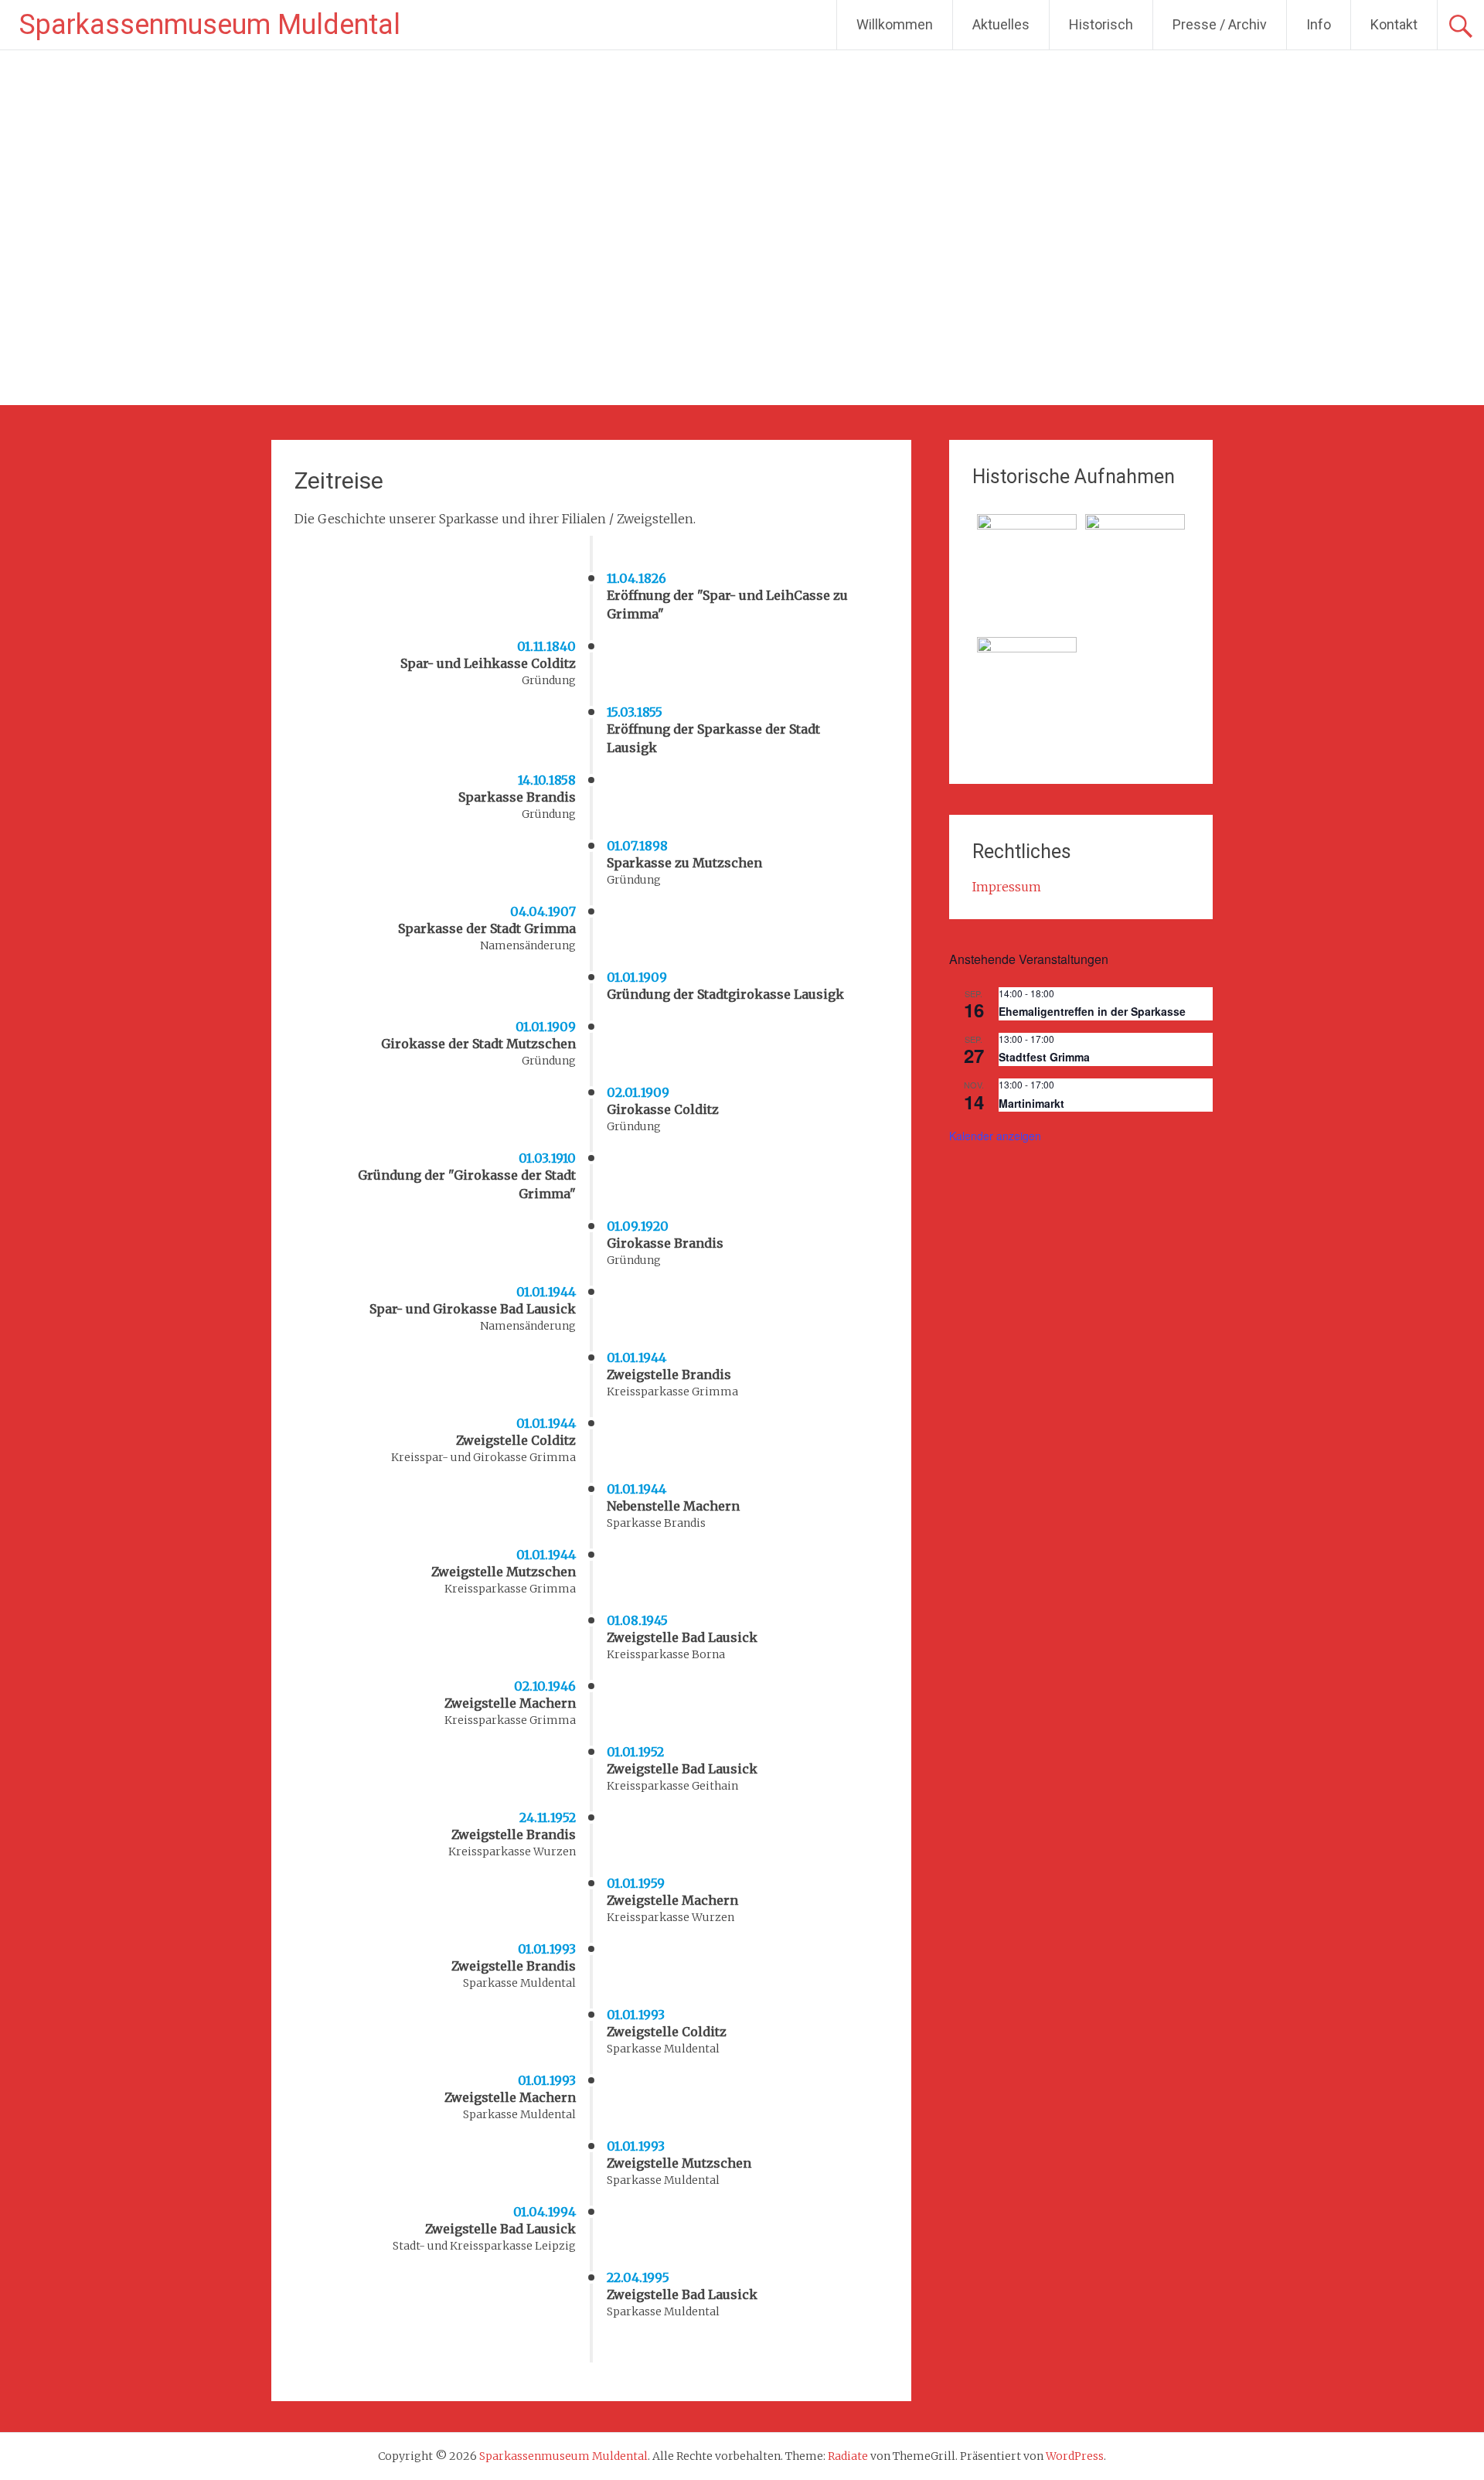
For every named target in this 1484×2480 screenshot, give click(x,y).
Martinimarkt (1031, 1103)
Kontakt (1394, 24)
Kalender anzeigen (995, 1136)
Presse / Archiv (1220, 24)
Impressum (1007, 887)
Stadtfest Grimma (1044, 1057)
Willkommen (895, 24)
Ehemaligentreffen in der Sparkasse (1092, 1011)
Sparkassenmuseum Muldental (210, 25)
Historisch (1101, 24)
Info (1319, 24)
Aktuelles (1001, 24)
